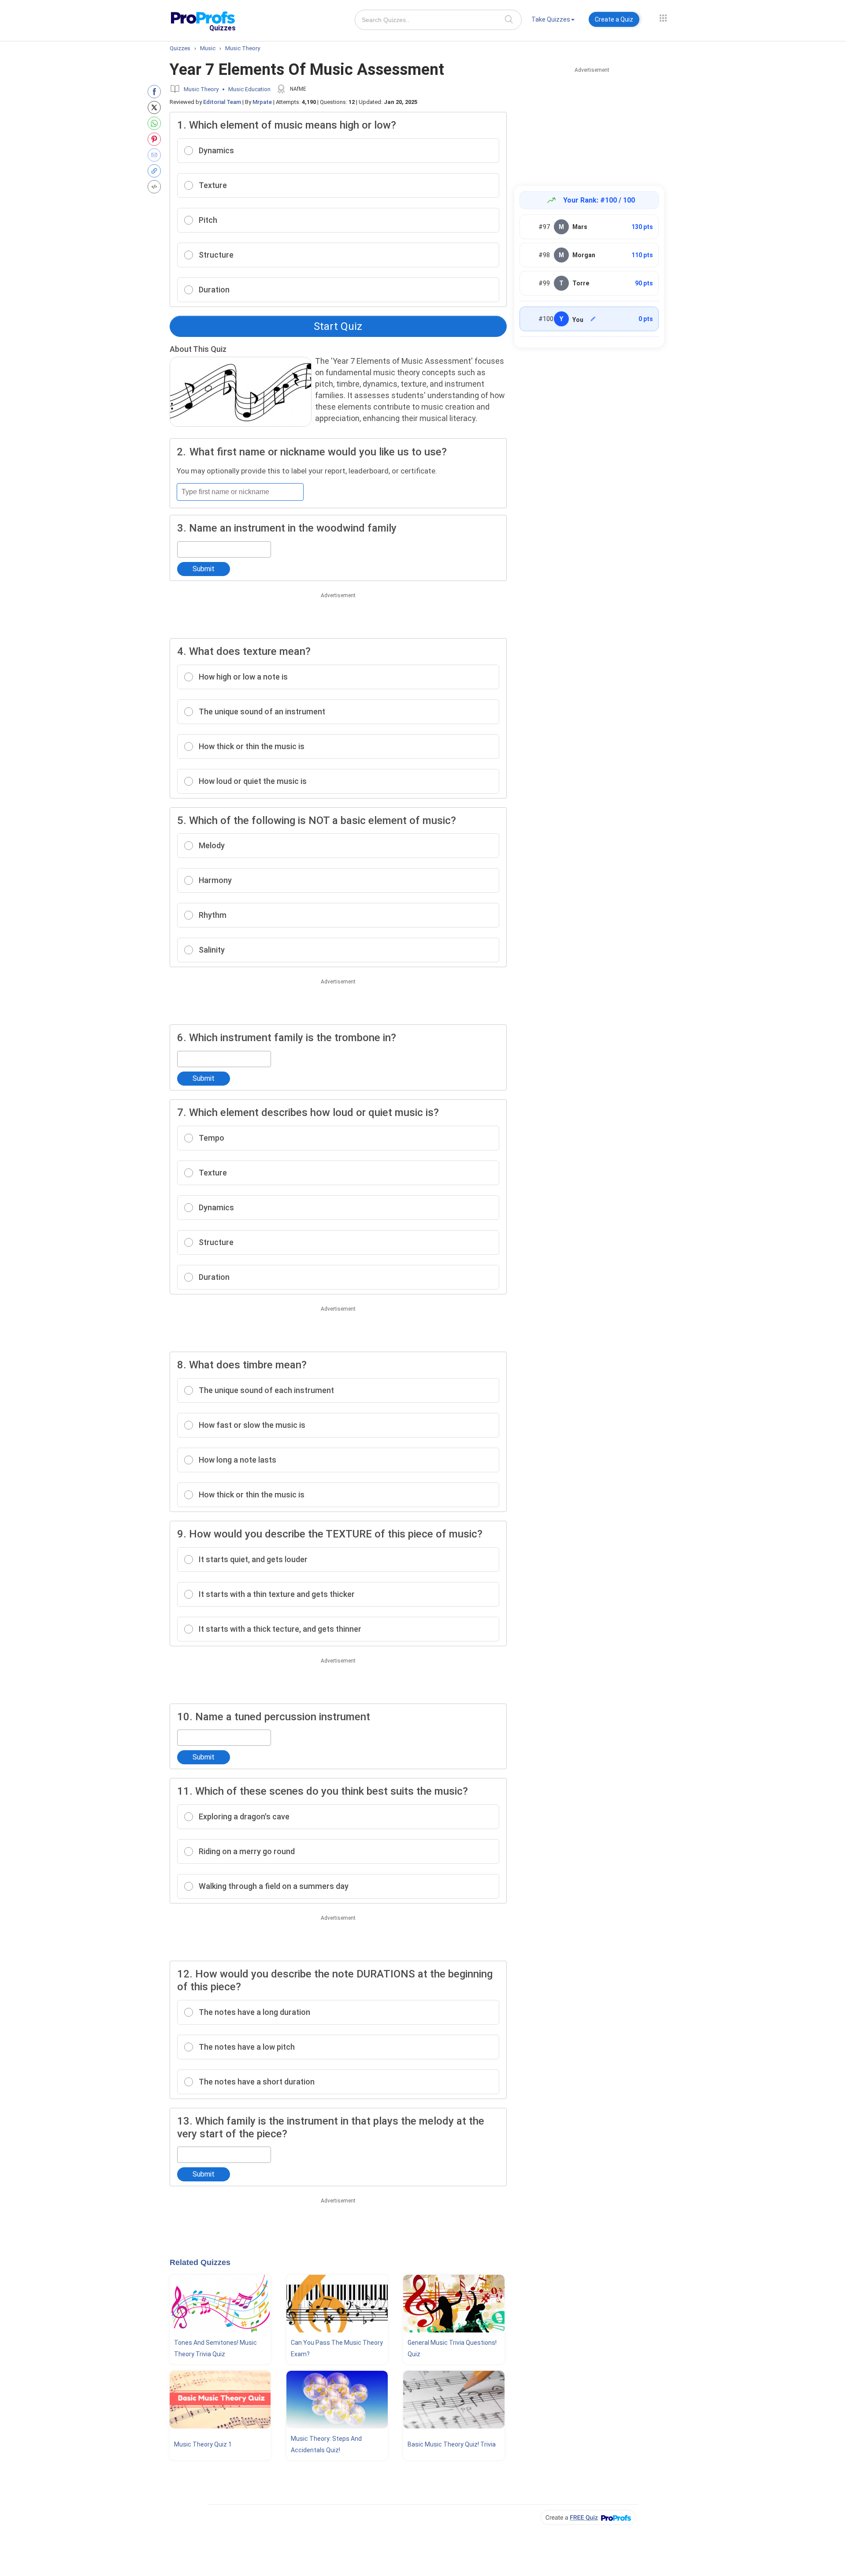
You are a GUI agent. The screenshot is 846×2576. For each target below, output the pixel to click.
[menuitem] (553, 21)
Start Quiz (338, 326)
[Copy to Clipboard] (156, 171)
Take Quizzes (551, 19)
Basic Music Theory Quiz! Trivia (452, 2444)
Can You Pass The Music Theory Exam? (337, 2348)
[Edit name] (593, 319)
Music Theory (201, 89)
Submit (204, 569)
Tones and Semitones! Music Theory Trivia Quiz (215, 2348)
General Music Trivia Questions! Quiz (452, 2348)
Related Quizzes (200, 2262)
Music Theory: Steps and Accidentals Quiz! (326, 2444)
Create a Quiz (614, 19)
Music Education (249, 89)
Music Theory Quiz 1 (203, 2444)
